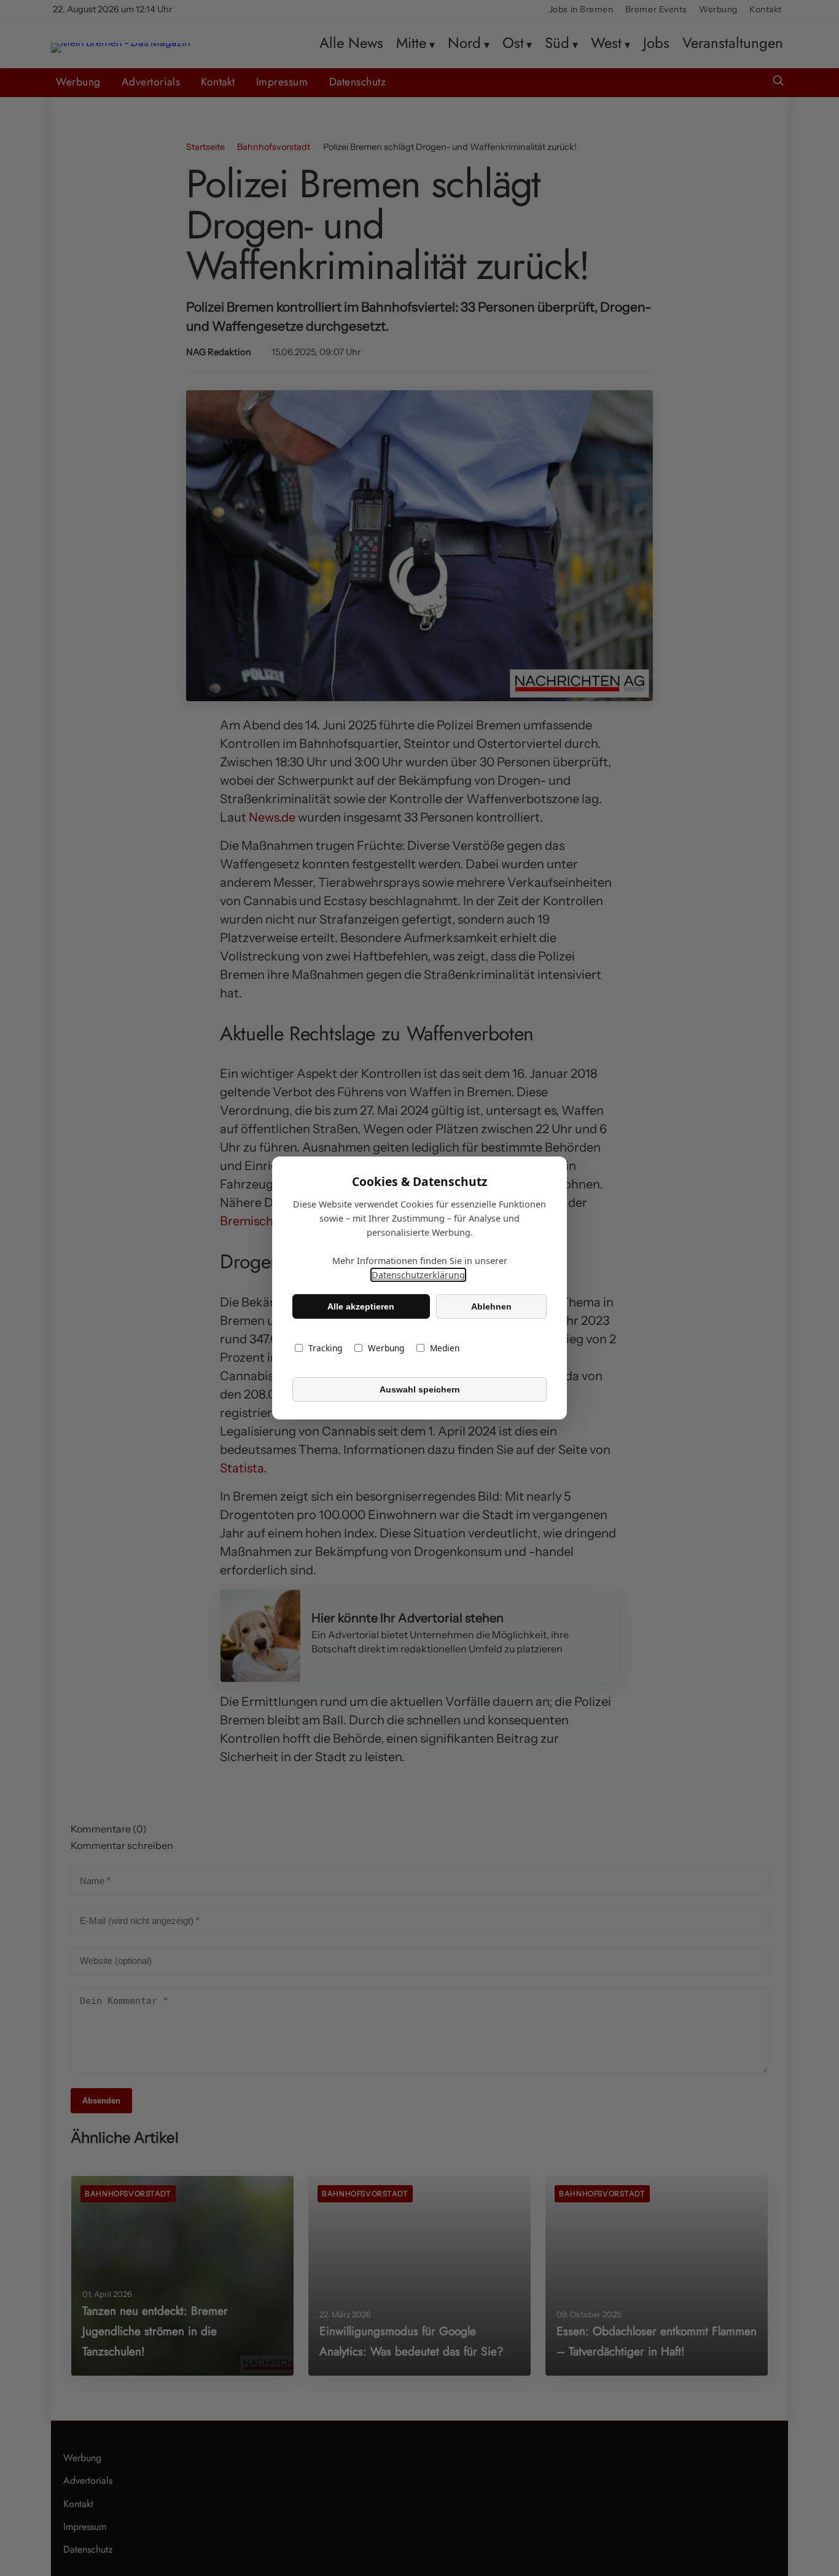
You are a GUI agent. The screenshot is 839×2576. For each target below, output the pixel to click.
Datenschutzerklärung (418, 1275)
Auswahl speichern (420, 1389)
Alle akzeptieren (361, 1306)
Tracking (325, 1348)
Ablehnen (491, 1306)
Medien (445, 1348)
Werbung (386, 1348)
